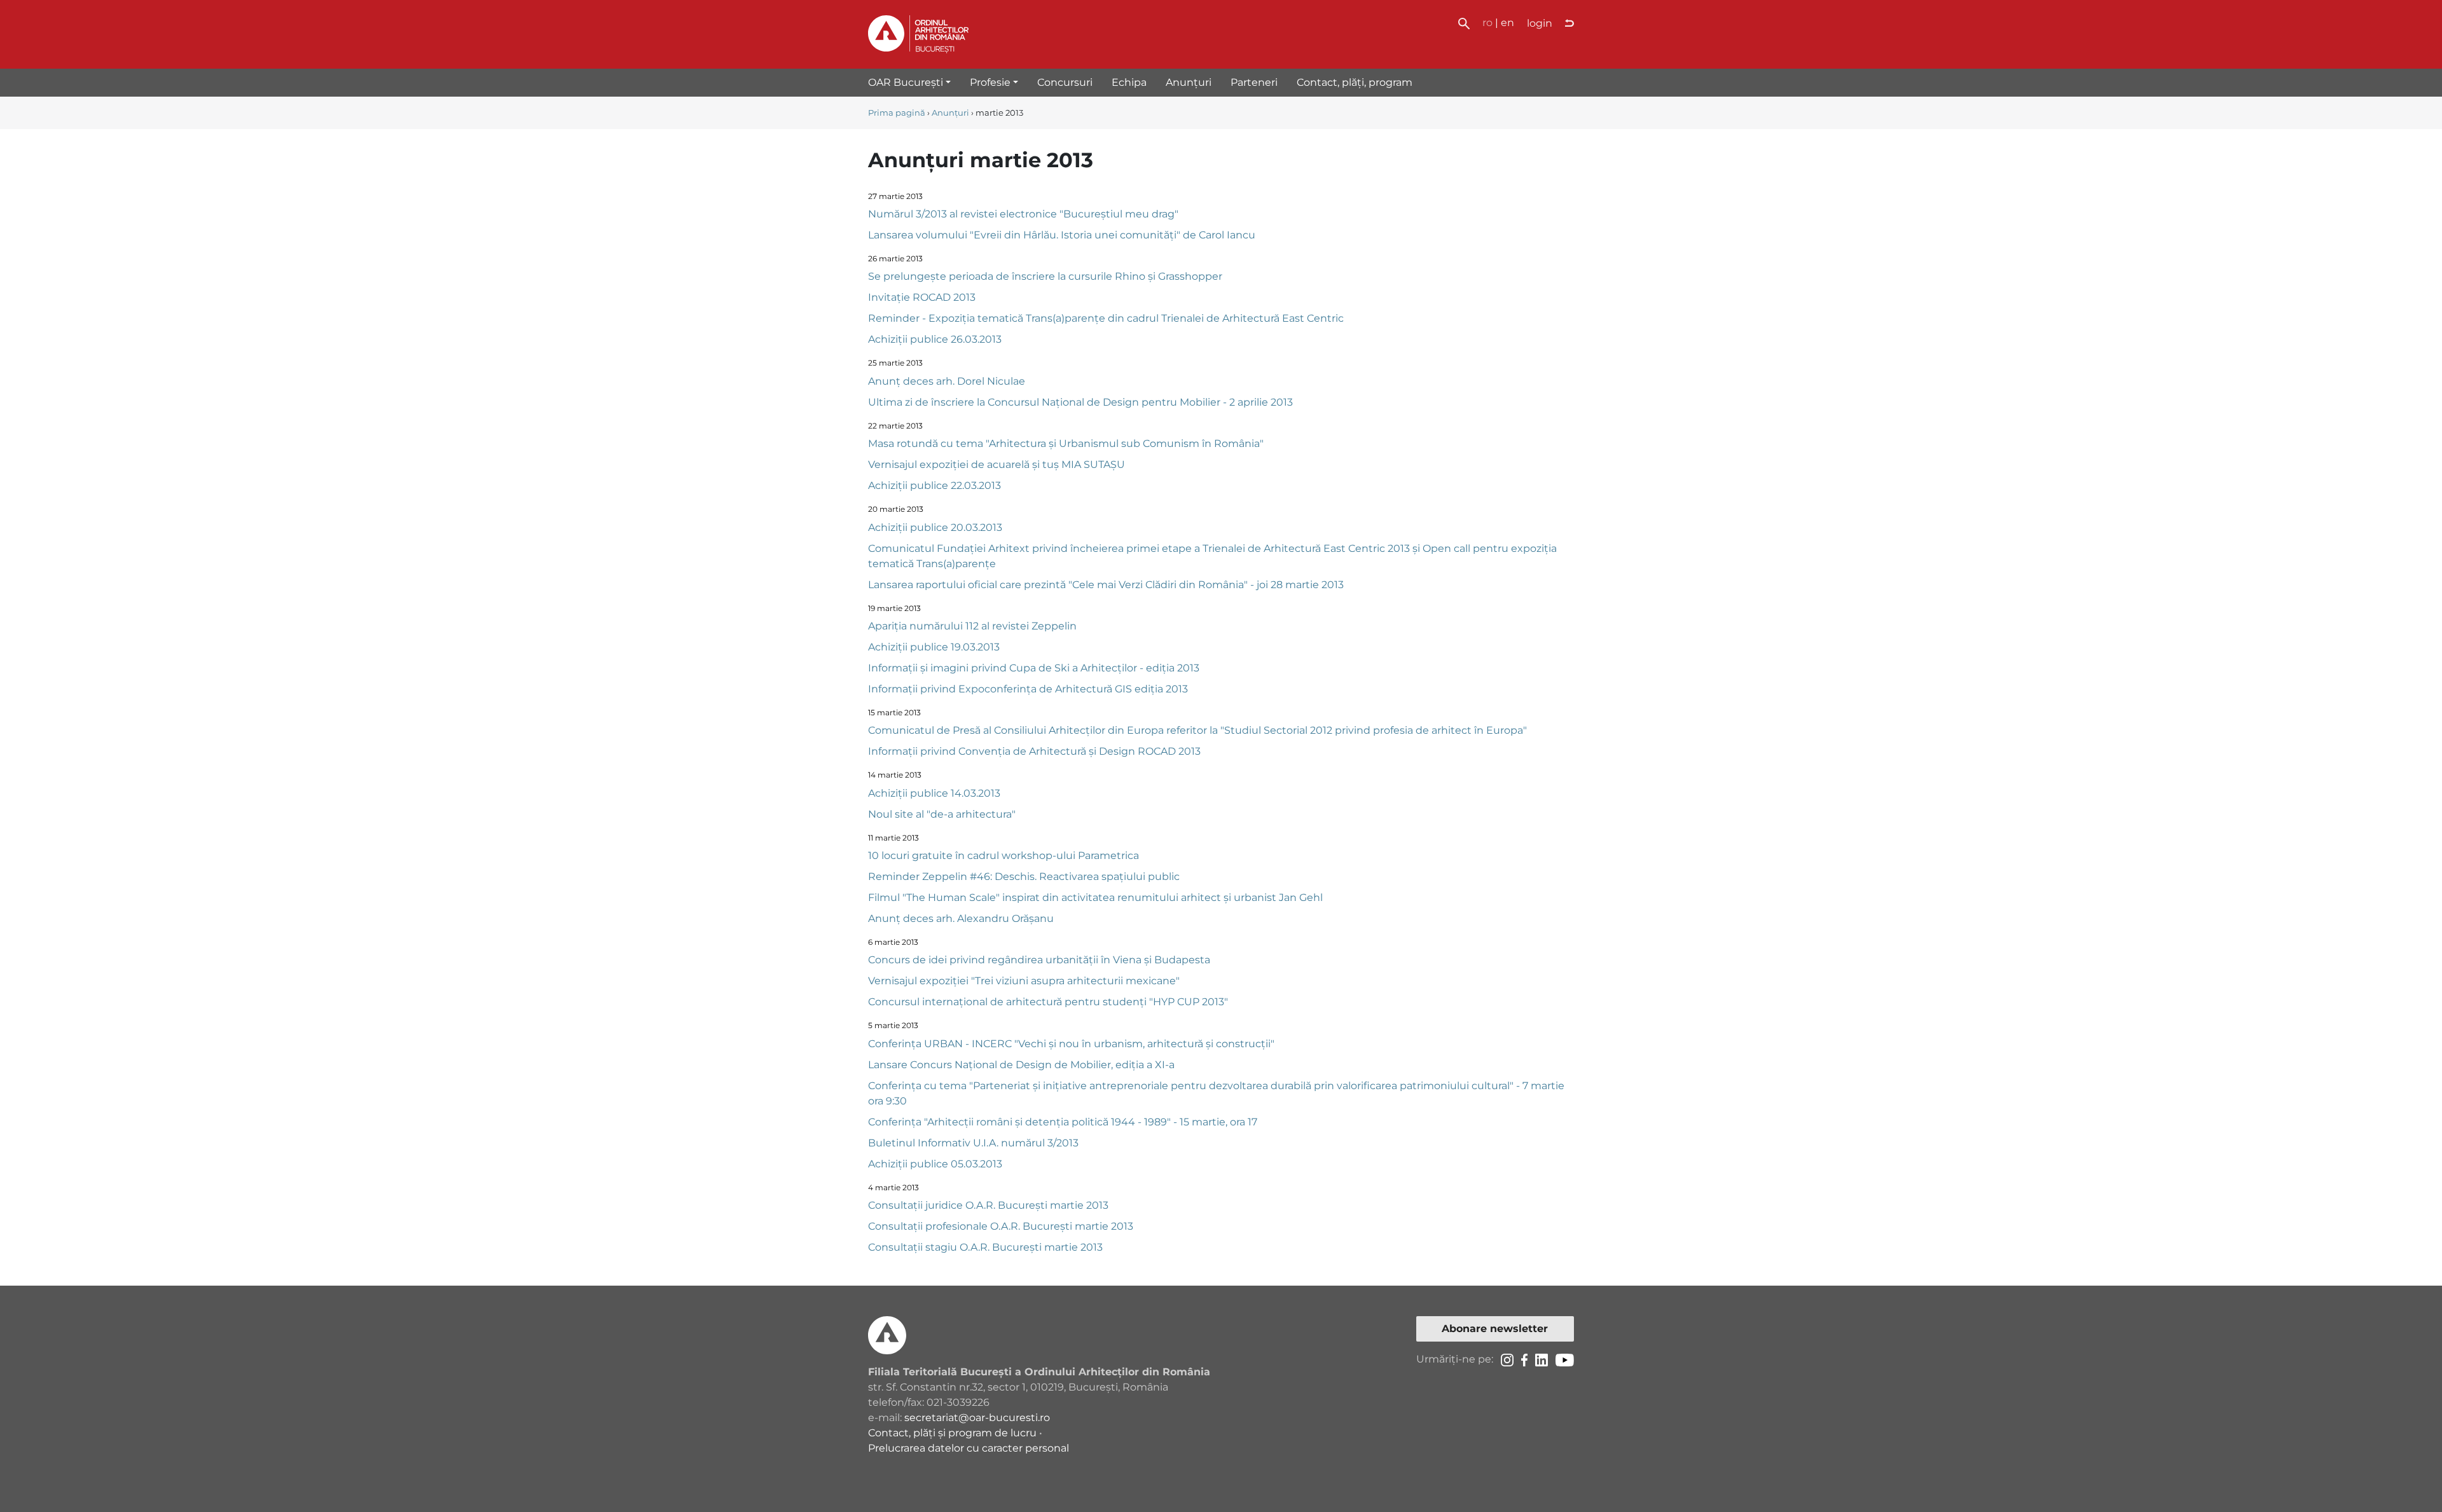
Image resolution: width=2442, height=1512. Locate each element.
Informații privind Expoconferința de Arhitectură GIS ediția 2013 (1028, 689)
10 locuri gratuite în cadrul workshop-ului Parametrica (1004, 856)
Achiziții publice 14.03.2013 (934, 793)
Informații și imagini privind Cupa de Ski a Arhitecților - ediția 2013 (1034, 668)
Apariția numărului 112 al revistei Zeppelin (972, 626)
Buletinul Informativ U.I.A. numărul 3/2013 (973, 1143)
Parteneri (1254, 82)
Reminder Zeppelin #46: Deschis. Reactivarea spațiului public (1024, 876)
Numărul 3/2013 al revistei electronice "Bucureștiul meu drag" (1023, 214)
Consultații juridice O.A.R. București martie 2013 (988, 1205)
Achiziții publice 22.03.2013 (935, 485)
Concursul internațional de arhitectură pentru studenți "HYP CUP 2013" (1048, 1002)
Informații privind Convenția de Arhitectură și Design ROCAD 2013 (1034, 751)
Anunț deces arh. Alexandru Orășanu (961, 918)
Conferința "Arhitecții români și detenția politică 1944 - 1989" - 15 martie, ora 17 (1063, 1122)
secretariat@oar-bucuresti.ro (977, 1418)
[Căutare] (1464, 23)
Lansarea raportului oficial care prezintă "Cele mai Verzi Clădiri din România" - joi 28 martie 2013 (1106, 585)
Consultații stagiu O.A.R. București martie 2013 (985, 1247)
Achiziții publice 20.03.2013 (935, 527)
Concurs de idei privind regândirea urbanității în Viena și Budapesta (1039, 960)
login (1540, 23)
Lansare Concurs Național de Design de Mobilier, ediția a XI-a (1021, 1065)
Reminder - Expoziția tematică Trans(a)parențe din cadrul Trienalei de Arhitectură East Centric (1106, 318)
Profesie (990, 82)
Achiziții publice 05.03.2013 (935, 1164)
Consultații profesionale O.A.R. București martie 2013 (1001, 1226)
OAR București (906, 82)
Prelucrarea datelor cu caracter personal (969, 1448)
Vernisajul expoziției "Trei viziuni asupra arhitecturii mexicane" (1024, 981)
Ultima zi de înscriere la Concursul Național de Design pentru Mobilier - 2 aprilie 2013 (1080, 402)
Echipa (1129, 82)
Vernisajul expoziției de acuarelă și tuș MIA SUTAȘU (997, 464)
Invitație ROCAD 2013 (922, 297)
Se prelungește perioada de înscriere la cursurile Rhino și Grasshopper (1045, 276)
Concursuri (1065, 82)
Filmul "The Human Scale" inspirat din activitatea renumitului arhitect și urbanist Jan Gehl (1095, 897)
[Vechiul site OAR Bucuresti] (1569, 24)
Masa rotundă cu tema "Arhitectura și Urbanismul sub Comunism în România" (1066, 443)
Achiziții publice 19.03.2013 (934, 647)
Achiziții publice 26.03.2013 (935, 339)
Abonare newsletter (1495, 1329)
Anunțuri (1189, 82)
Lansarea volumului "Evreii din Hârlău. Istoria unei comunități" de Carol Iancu (1062, 235)
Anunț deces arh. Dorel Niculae (947, 381)
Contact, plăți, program (1355, 82)
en (1507, 23)
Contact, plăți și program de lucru (952, 1433)
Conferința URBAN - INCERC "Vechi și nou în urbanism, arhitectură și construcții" (1071, 1044)
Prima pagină (897, 113)
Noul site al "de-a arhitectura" (942, 814)
